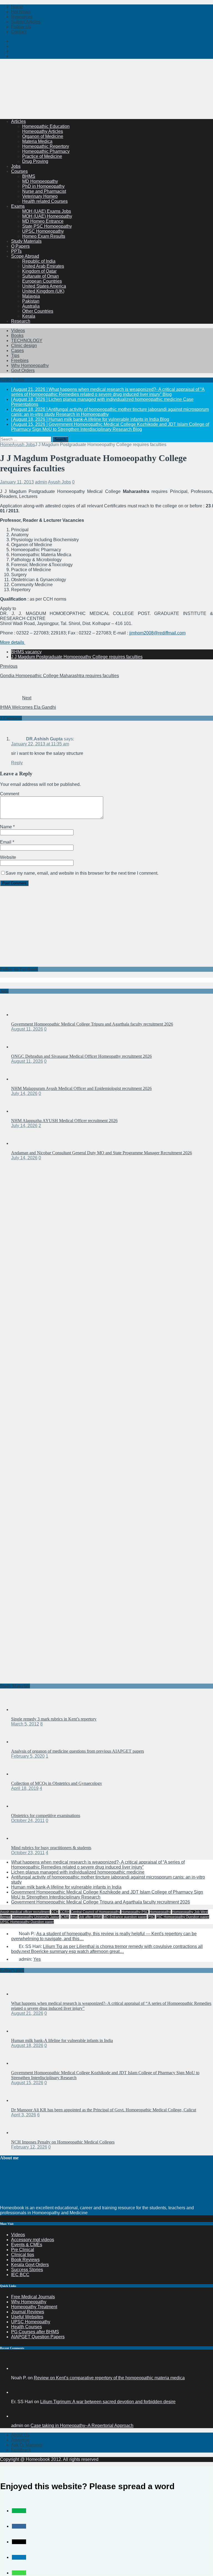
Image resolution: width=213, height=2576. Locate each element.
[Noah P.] (18, 2368)
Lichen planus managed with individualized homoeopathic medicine (78, 1872)
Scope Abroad (25, 256)
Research (21, 321)
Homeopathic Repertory (46, 146)
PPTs (16, 251)
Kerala (29, 316)
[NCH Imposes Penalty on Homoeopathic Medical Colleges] (22, 2133)
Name (7, 827)
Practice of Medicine (42, 156)
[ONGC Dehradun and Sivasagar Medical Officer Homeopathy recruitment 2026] (22, 1047)
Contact (19, 32)
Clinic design (24, 346)
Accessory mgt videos (33, 2240)
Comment (10, 794)
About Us (20, 2435)
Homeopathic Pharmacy (46, 151)
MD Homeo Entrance (43, 221)
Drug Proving (35, 161)
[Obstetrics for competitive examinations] (22, 1806)
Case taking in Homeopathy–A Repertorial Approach (82, 2426)
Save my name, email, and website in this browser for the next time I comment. (82, 873)
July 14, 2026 (24, 1093)
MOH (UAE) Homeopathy (47, 216)
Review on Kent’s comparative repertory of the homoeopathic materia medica (109, 2378)
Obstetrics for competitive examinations (46, 1815)
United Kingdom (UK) (43, 291)
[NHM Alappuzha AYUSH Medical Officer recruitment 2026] (22, 1111)
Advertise (20, 2440)
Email (6, 842)
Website (8, 857)
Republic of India (39, 261)
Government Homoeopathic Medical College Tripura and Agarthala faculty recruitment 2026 (92, 1024)
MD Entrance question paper (125, 1917)
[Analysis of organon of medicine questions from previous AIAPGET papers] (22, 1742)
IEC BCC (20, 2275)
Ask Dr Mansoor (27, 2445)
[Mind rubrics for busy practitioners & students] (22, 1838)
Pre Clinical (23, 2250)
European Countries (42, 281)
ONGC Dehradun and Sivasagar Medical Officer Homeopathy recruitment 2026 (81, 1056)
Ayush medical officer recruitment (25, 1912)
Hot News (21, 12)
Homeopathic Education (46, 126)
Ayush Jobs (59, 482)
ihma (74, 1917)
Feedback (21, 2450)
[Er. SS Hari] (18, 2392)
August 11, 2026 (27, 1029)
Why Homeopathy (29, 2302)
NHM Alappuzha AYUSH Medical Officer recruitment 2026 (64, 1121)
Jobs (16, 166)
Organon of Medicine (43, 136)
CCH (55, 1912)
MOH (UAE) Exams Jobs (47, 211)
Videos (18, 331)
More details (13, 642)
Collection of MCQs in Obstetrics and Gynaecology (57, 1783)
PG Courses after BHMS (35, 2332)
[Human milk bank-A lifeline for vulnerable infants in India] (22, 2031)
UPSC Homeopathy (31, 2322)
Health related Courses (45, 201)
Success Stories (27, 2270)
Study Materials (26, 241)
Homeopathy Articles (43, 131)
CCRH (65, 1912)
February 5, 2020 (28, 1756)
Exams (18, 206)
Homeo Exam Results (44, 236)
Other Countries (38, 311)
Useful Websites (27, 2317)
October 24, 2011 (28, 1820)
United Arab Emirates (43, 266)
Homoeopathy (160, 1912)
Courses (19, 171)
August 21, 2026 (27, 2013)
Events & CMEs (27, 2245)
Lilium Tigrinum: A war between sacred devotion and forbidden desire (108, 2402)
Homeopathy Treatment (34, 2307)
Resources (22, 17)
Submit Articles (26, 22)
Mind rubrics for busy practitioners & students (51, 1848)
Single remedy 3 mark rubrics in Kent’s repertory (54, 1719)
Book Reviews (25, 2260)
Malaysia (31, 296)
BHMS (29, 176)
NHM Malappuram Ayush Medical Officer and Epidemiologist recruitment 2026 (81, 1088)
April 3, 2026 (24, 2115)
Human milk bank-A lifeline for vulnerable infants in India (66, 1887)
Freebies (20, 360)
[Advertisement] (101, 101)
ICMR (65, 1917)
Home (17, 7)
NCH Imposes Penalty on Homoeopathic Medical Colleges (63, 2142)
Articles (18, 121)
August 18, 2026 (27, 2045)
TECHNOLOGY (27, 341)
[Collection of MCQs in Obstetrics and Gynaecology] (22, 1774)
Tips (15, 355)
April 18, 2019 (25, 1788)
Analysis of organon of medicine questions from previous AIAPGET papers (78, 1751)
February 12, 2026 (29, 2147)
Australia (31, 306)
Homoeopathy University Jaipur (36, 1917)
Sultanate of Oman (40, 276)
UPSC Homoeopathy (43, 231)
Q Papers (20, 246)
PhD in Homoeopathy (43, 186)
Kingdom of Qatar (39, 271)
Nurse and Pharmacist (44, 191)
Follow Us (21, 27)
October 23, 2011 (28, 1853)
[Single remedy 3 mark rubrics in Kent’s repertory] (22, 1710)
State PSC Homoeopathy (47, 226)
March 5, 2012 (25, 1724)
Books (17, 336)
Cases (17, 351)
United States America (44, 286)
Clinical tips (23, 2255)
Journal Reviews (28, 2312)
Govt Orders (23, 370)
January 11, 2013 (17, 482)
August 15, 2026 (27, 2083)
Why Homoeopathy (30, 365)
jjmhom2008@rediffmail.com (157, 633)
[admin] (18, 2416)
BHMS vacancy (26, 652)
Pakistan (31, 301)
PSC (151, 1917)
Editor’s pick (12, 1970)
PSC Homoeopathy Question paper (182, 1917)
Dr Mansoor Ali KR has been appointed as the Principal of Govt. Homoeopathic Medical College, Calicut (104, 2110)
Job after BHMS (91, 1917)
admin (41, 482)
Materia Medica (37, 141)
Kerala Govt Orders (30, 2265)
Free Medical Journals (33, 2297)
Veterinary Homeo (40, 196)
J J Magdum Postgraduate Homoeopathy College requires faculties (77, 657)
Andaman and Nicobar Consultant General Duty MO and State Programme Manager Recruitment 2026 (102, 1153)
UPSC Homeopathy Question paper (27, 1922)
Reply (17, 763)
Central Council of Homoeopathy (95, 1912)
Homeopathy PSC (135, 1912)
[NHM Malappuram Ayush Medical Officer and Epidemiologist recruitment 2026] (22, 1079)
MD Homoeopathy (40, 181)
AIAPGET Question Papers (38, 2337)
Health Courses (26, 2327)
